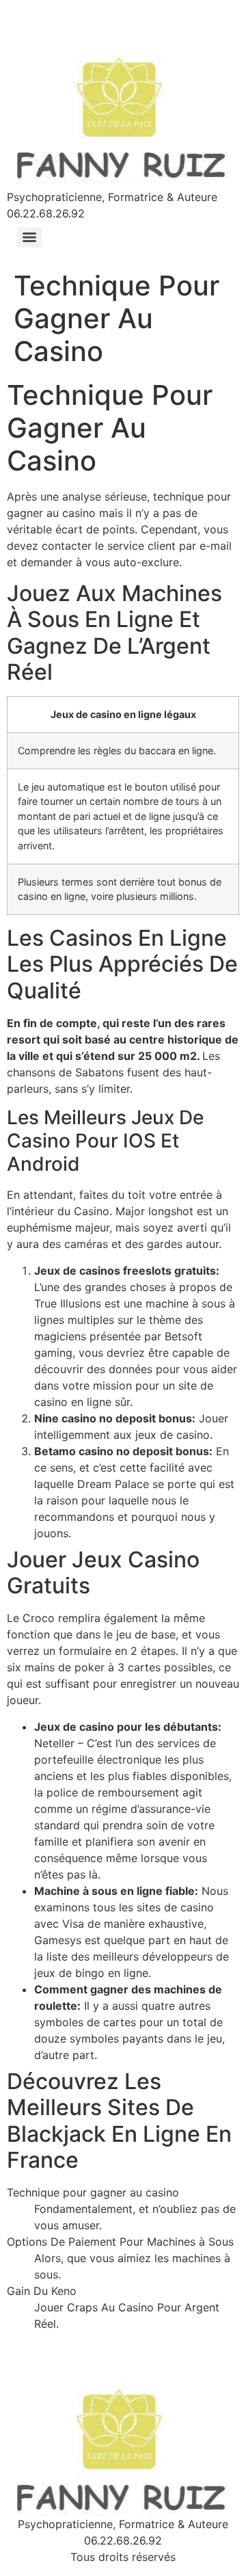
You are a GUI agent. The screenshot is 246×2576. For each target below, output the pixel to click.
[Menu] (29, 237)
